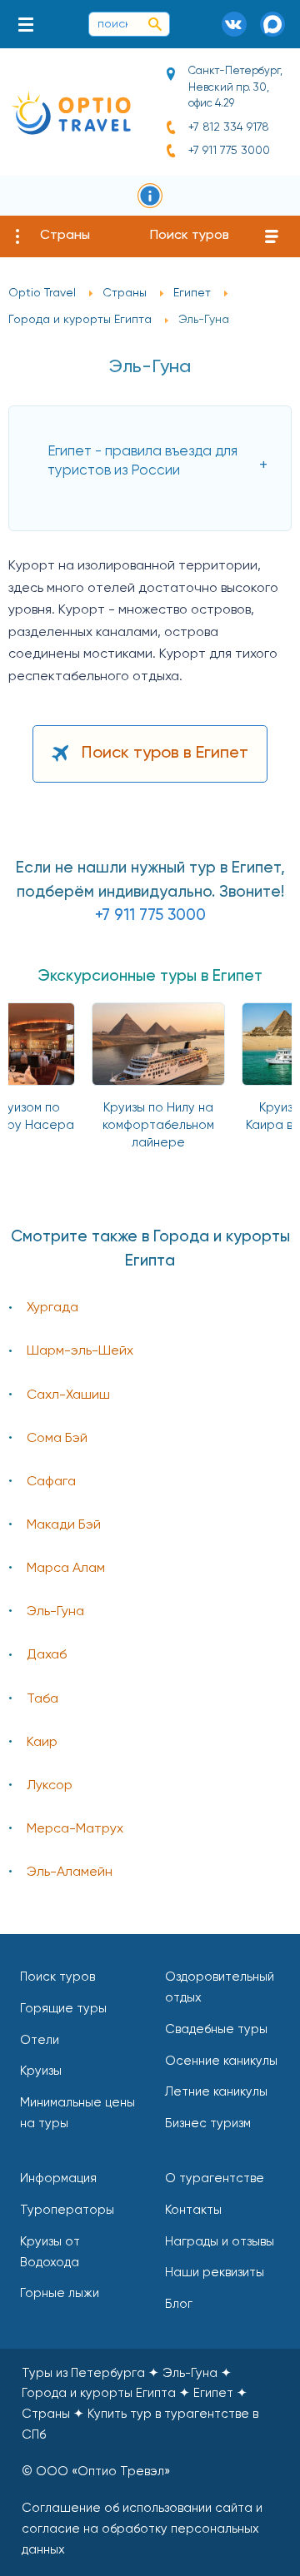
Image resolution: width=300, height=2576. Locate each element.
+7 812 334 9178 (229, 127)
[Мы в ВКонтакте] (234, 24)
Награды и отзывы (220, 2242)
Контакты (193, 2210)
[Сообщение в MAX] (272, 24)
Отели (40, 2040)
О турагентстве (215, 2178)
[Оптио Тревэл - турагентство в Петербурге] (71, 113)
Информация (58, 2178)
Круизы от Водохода (50, 2252)
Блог (179, 2304)
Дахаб (47, 1655)
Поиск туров (190, 236)
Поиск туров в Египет (165, 753)
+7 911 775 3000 (229, 151)
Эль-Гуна (55, 1612)
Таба (42, 1699)
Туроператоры (67, 2210)
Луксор (50, 1786)
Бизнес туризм (208, 2123)
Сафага (51, 1482)
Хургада (52, 1308)
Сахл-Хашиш (68, 1395)
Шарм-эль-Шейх (80, 1351)
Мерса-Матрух (75, 1829)
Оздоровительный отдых (220, 1987)
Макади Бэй (64, 1525)
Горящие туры (63, 2009)
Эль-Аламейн (70, 1872)
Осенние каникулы (221, 2061)
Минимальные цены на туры (77, 2113)
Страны (65, 236)
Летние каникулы (216, 2092)
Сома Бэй (57, 1439)
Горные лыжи (60, 2293)
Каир (42, 1743)
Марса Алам (66, 1569)
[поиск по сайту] (155, 24)
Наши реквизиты (215, 2273)
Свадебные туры (216, 2029)
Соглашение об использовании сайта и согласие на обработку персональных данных (142, 2529)
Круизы (41, 2071)
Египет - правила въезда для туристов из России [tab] (142, 461)
